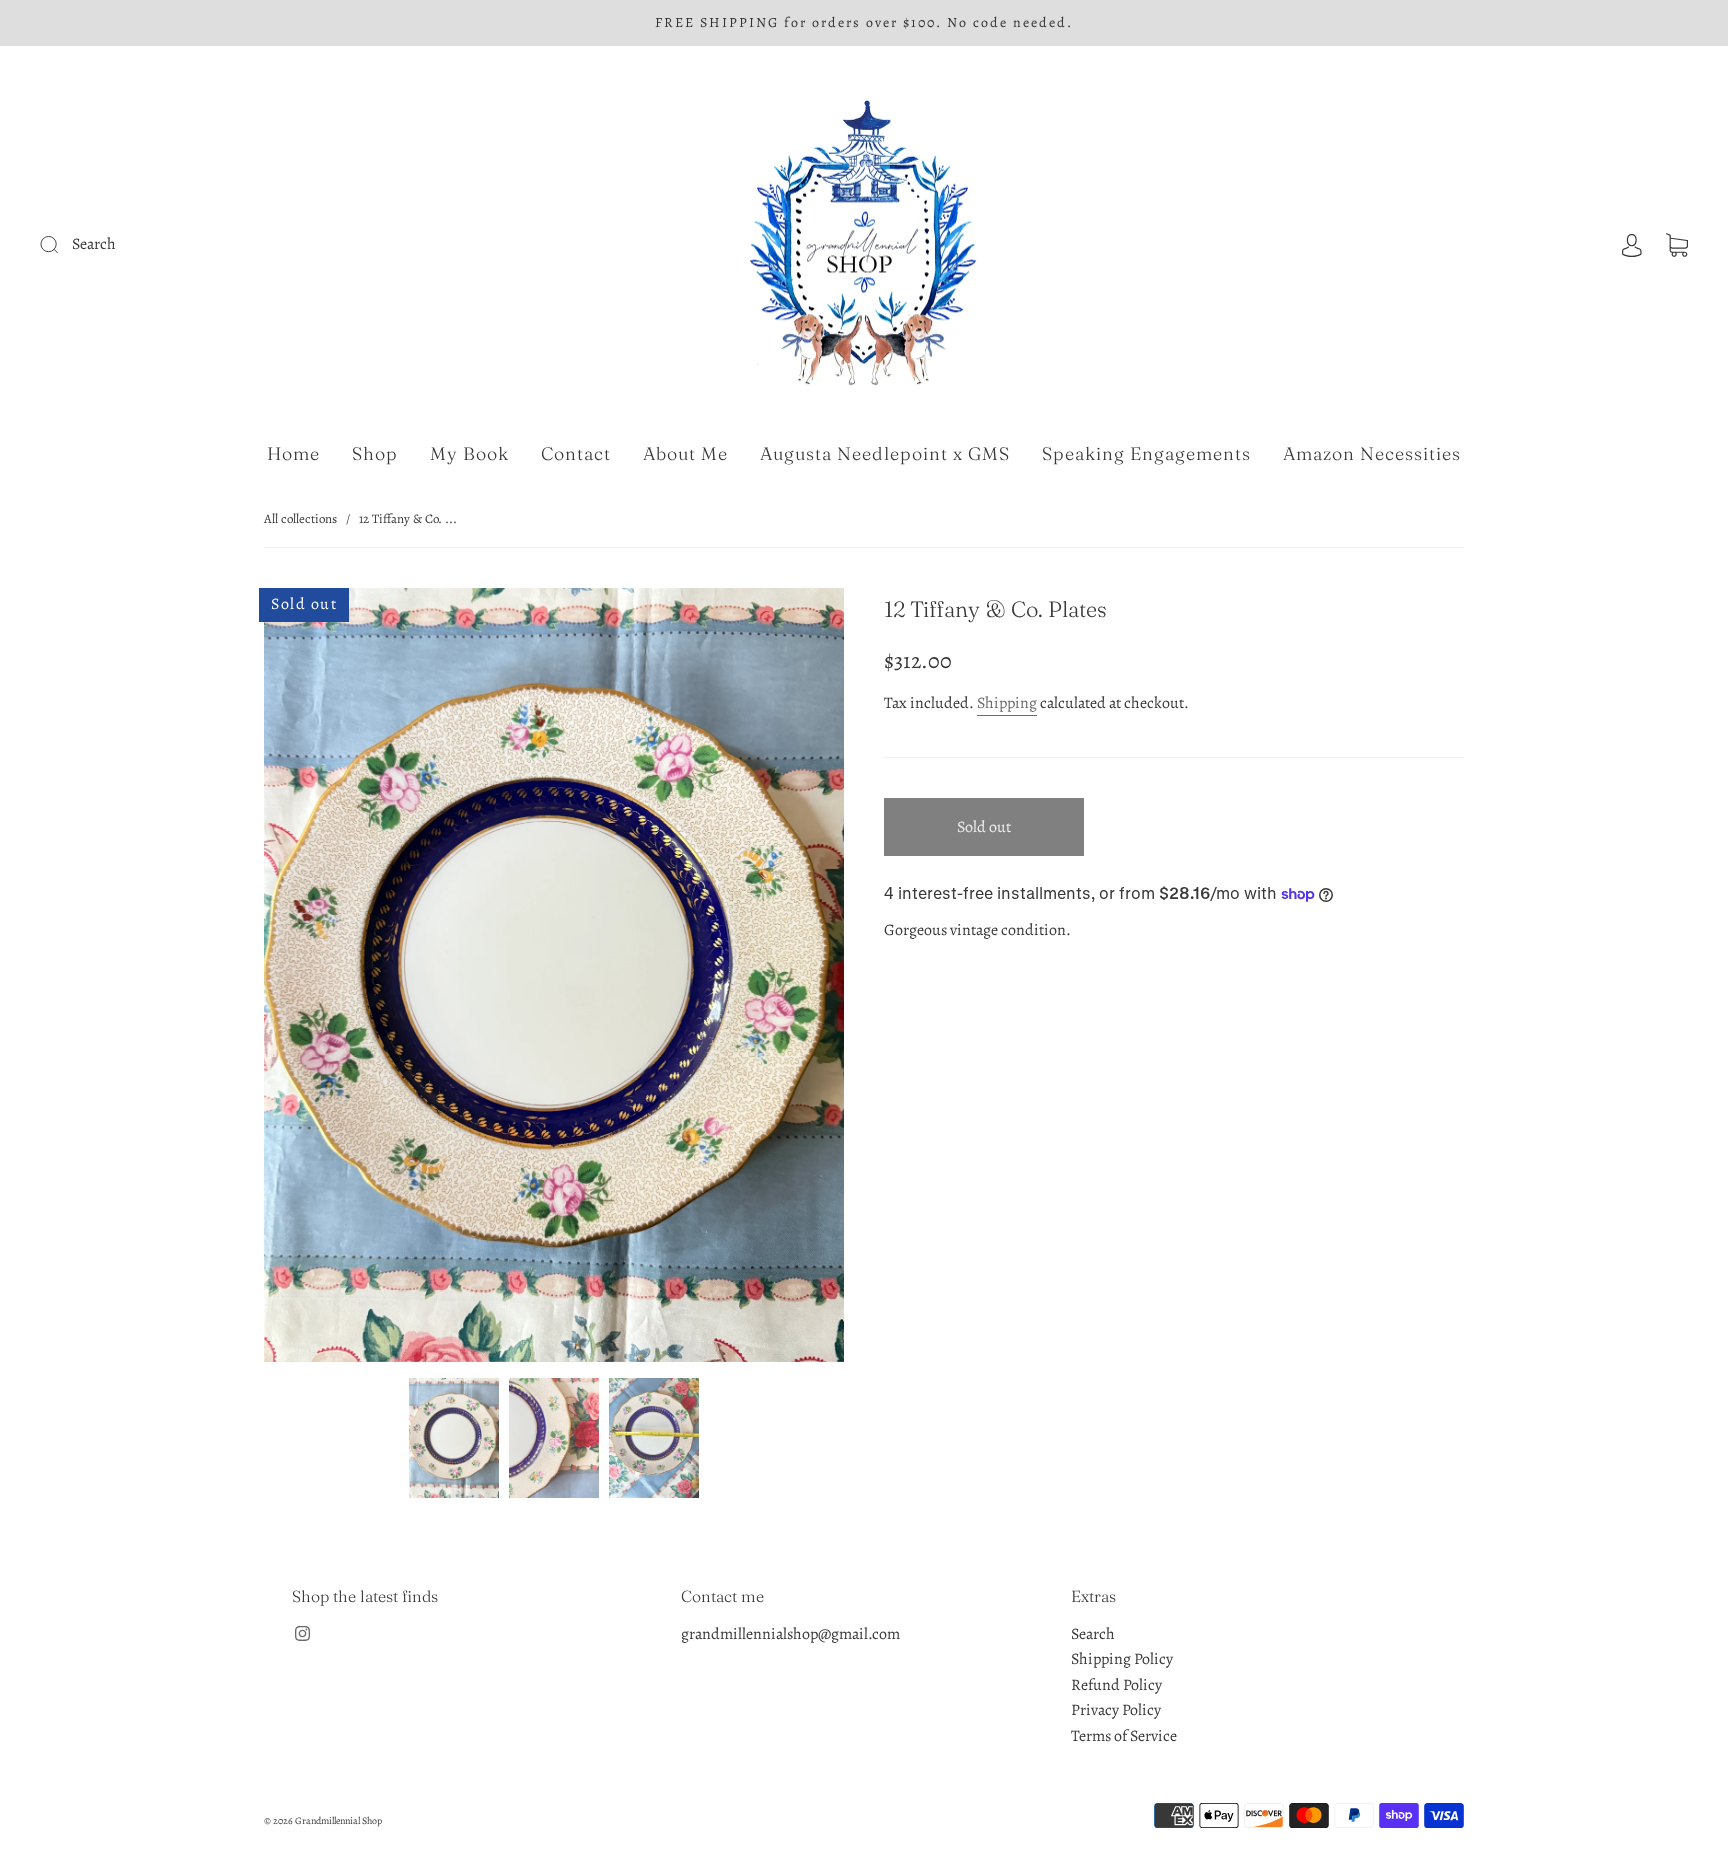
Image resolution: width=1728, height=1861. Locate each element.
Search (1093, 1634)
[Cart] (1677, 244)
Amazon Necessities (1372, 454)
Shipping (1007, 703)
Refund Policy (1116, 1685)
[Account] (1632, 244)
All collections (300, 518)
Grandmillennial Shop (338, 1820)
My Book (469, 454)
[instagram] (302, 1634)
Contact (576, 454)
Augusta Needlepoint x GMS (885, 454)
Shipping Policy (1122, 1659)
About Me (685, 454)
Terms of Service (1124, 1736)
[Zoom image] (554, 978)
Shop (375, 454)
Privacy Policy (1116, 1710)
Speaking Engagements (1146, 454)
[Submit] (183, 245)
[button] (322, 978)
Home (293, 454)
